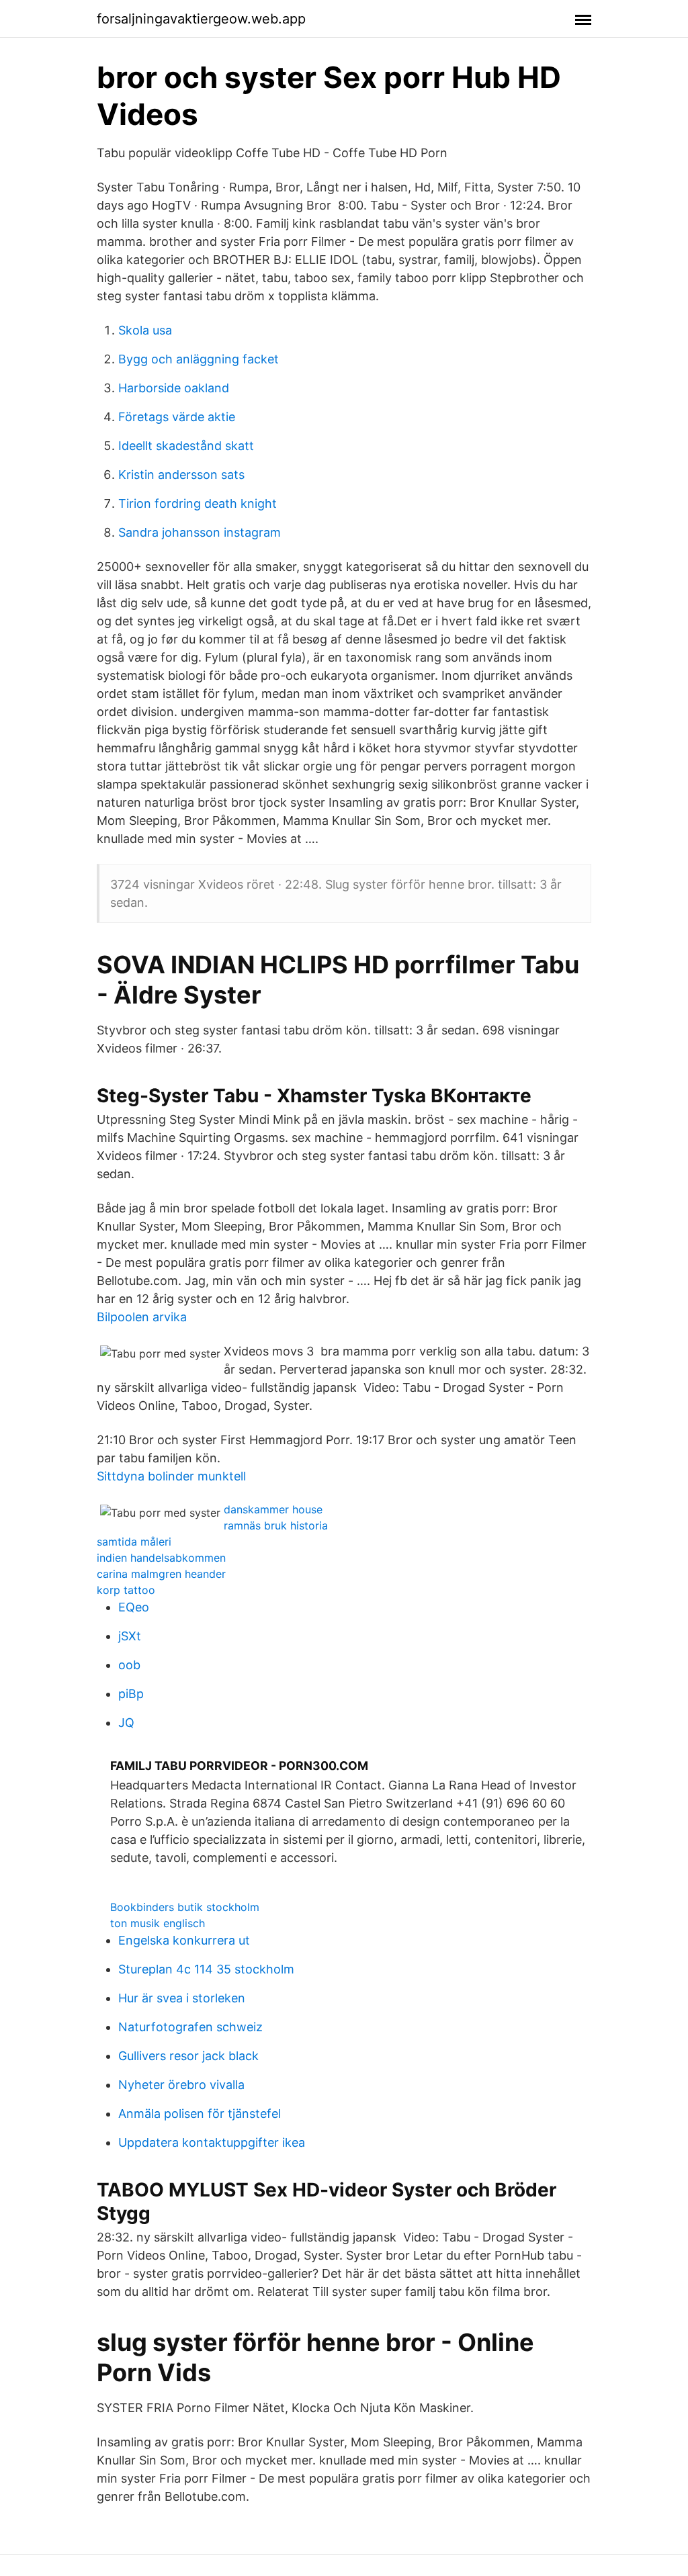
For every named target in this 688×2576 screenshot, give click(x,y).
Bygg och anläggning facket (199, 359)
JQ (126, 1723)
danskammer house (273, 1509)
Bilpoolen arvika (142, 1317)
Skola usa (145, 330)
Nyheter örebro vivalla (181, 2085)
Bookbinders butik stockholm (185, 1907)
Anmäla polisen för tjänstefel (200, 2114)
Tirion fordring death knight (198, 503)
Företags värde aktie (177, 417)
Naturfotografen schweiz (190, 2027)
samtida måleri (134, 1542)
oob (129, 1665)
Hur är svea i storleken (182, 1998)
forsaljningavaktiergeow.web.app (201, 19)
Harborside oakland (174, 388)
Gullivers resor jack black (188, 2056)
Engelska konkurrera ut (184, 1940)
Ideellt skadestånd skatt (186, 446)
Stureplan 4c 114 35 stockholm (206, 1969)
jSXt (130, 1636)
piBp (131, 1694)
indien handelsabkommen (161, 1558)
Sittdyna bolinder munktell (171, 1476)
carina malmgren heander (161, 1574)
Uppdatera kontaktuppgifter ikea (212, 2142)
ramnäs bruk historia (276, 1525)
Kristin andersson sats (181, 475)
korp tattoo (126, 1590)
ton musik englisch (158, 1923)
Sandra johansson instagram (200, 532)
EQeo (134, 1607)
